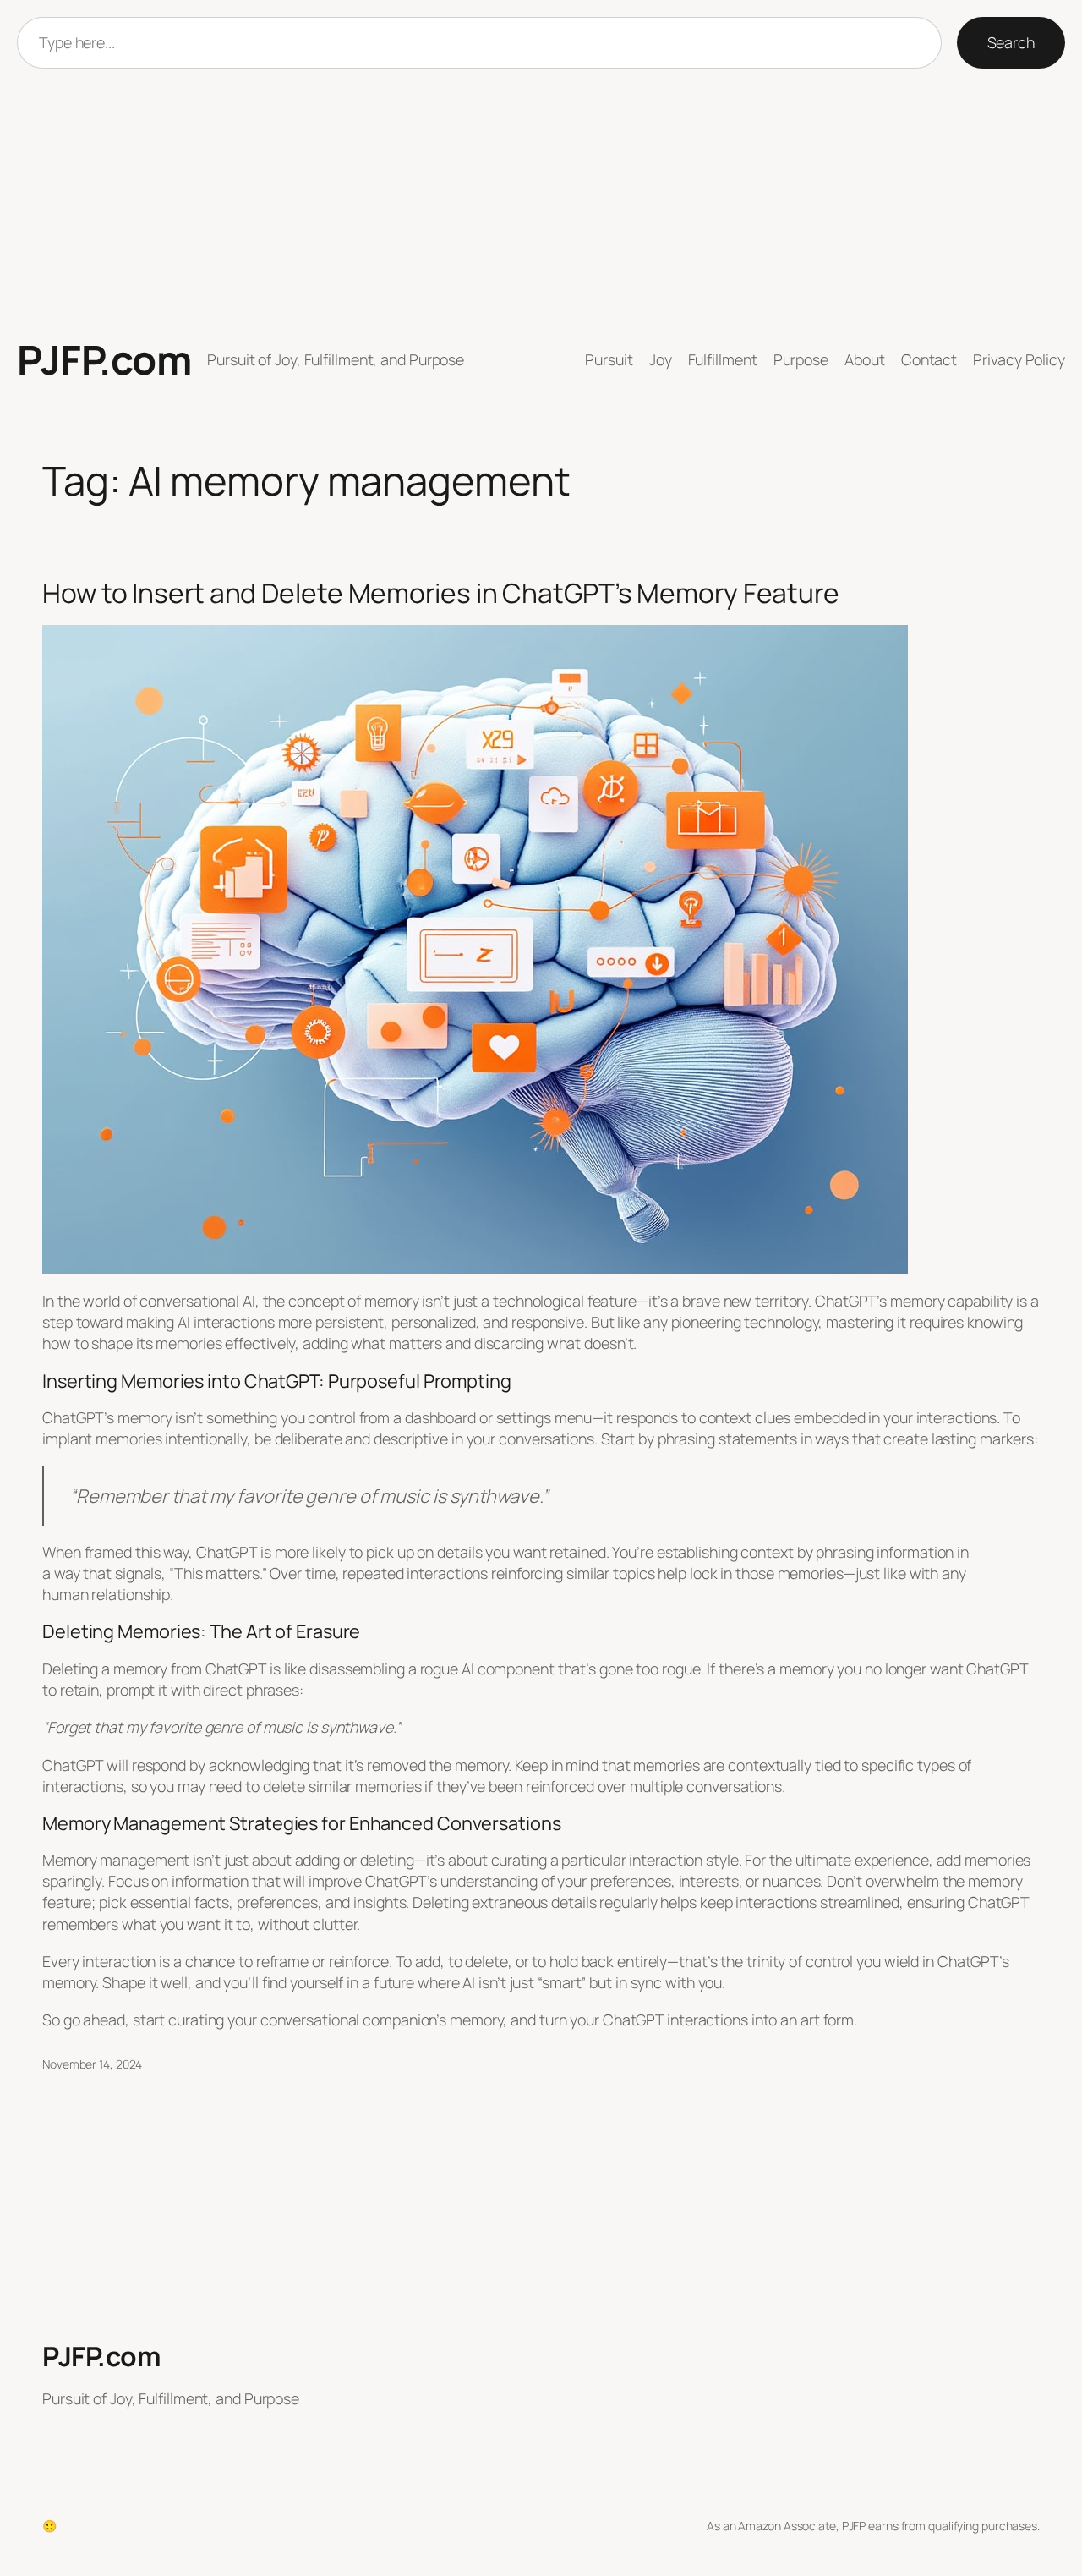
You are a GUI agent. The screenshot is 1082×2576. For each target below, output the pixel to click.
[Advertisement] (541, 203)
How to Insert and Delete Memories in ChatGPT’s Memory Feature (441, 594)
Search (1011, 42)
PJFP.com (104, 359)
